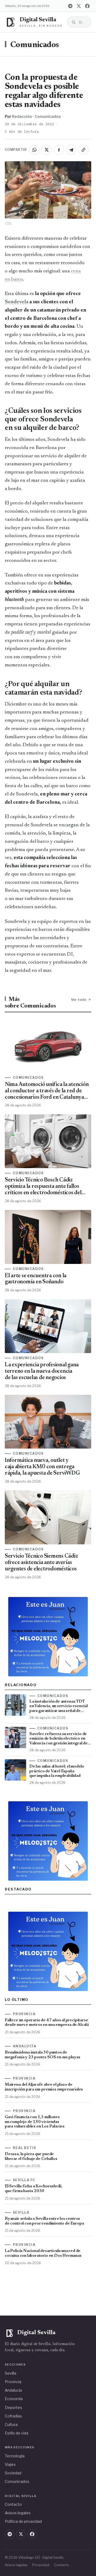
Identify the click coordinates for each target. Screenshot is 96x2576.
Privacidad (41, 2565)
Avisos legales (18, 2513)
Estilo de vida (17, 2433)
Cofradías (13, 2416)
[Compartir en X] (47, 150)
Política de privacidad (23, 2521)
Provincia (13, 2382)
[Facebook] (87, 6)
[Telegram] (70, 6)
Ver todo (79, 999)
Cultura (11, 2424)
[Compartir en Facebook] (59, 150)
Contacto (13, 2504)
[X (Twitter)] (79, 6)
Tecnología (15, 2456)
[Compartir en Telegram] (71, 150)
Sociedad (13, 2473)
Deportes (13, 2407)
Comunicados (35, 45)
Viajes (10, 2464)
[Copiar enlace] (83, 150)
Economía (14, 2399)
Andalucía (13, 2390)
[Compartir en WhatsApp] (34, 150)
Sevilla (11, 2373)
